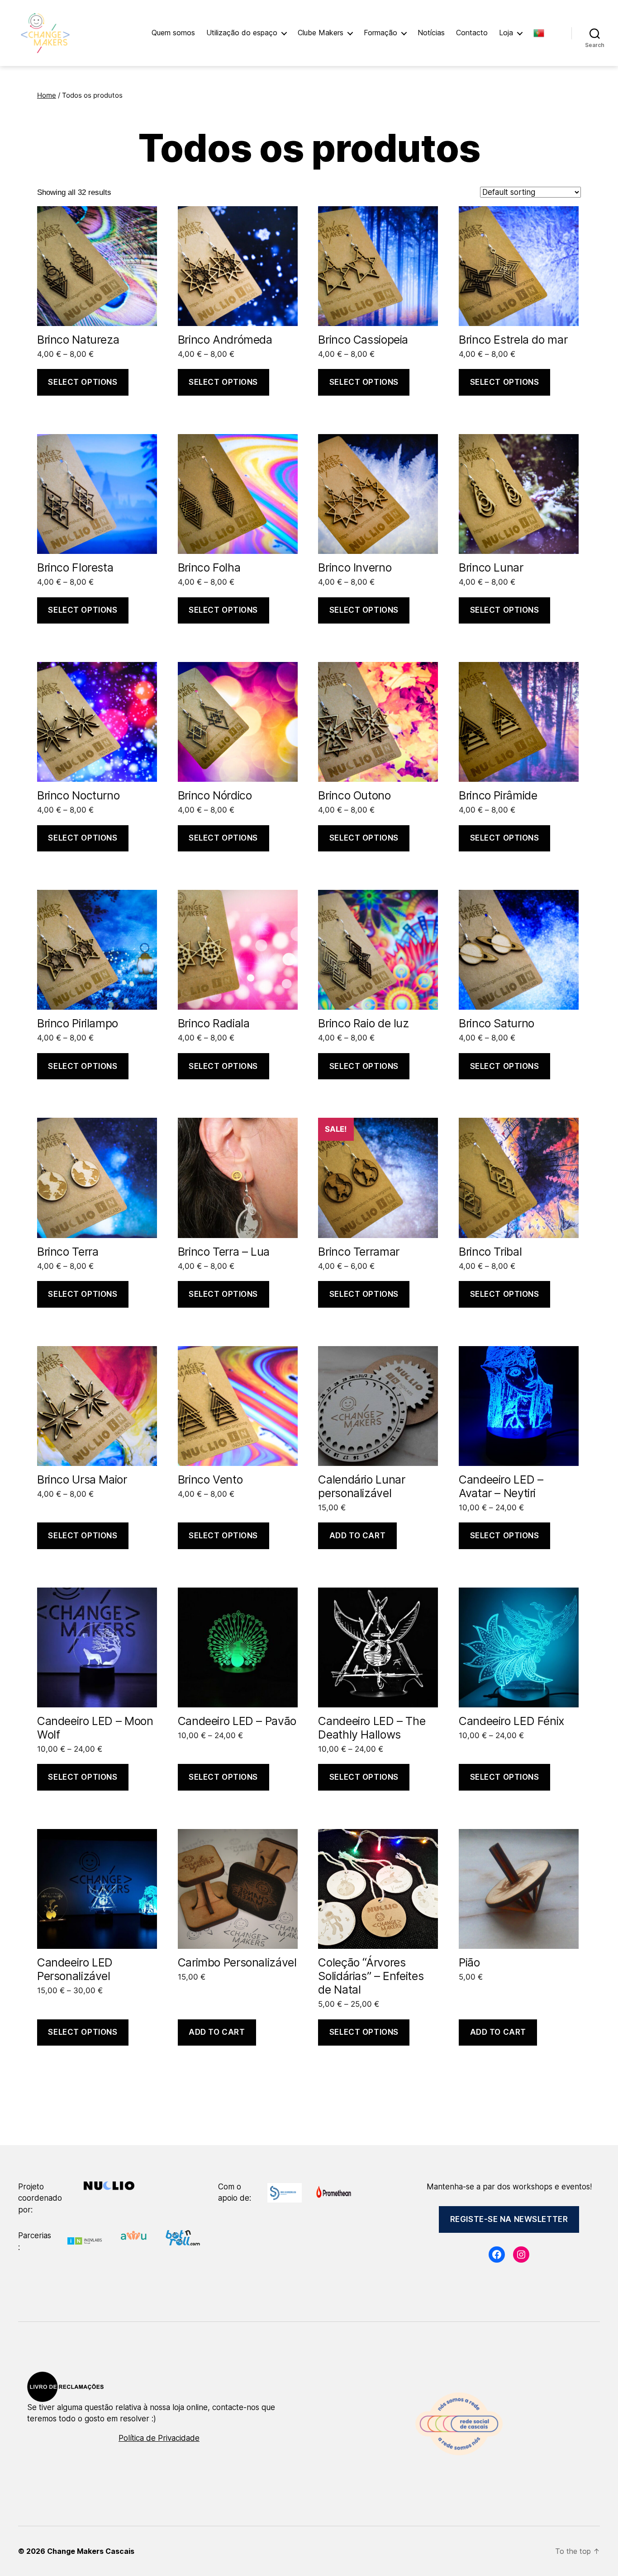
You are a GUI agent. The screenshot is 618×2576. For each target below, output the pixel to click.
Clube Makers (321, 33)
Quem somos (173, 33)
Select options (83, 382)
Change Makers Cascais (91, 2551)
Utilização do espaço (242, 33)
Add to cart (357, 1536)
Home (47, 95)
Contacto (472, 33)
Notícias (431, 33)
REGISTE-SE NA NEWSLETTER (509, 2219)
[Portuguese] (543, 33)
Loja (506, 33)
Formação (380, 33)
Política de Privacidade (159, 2438)
